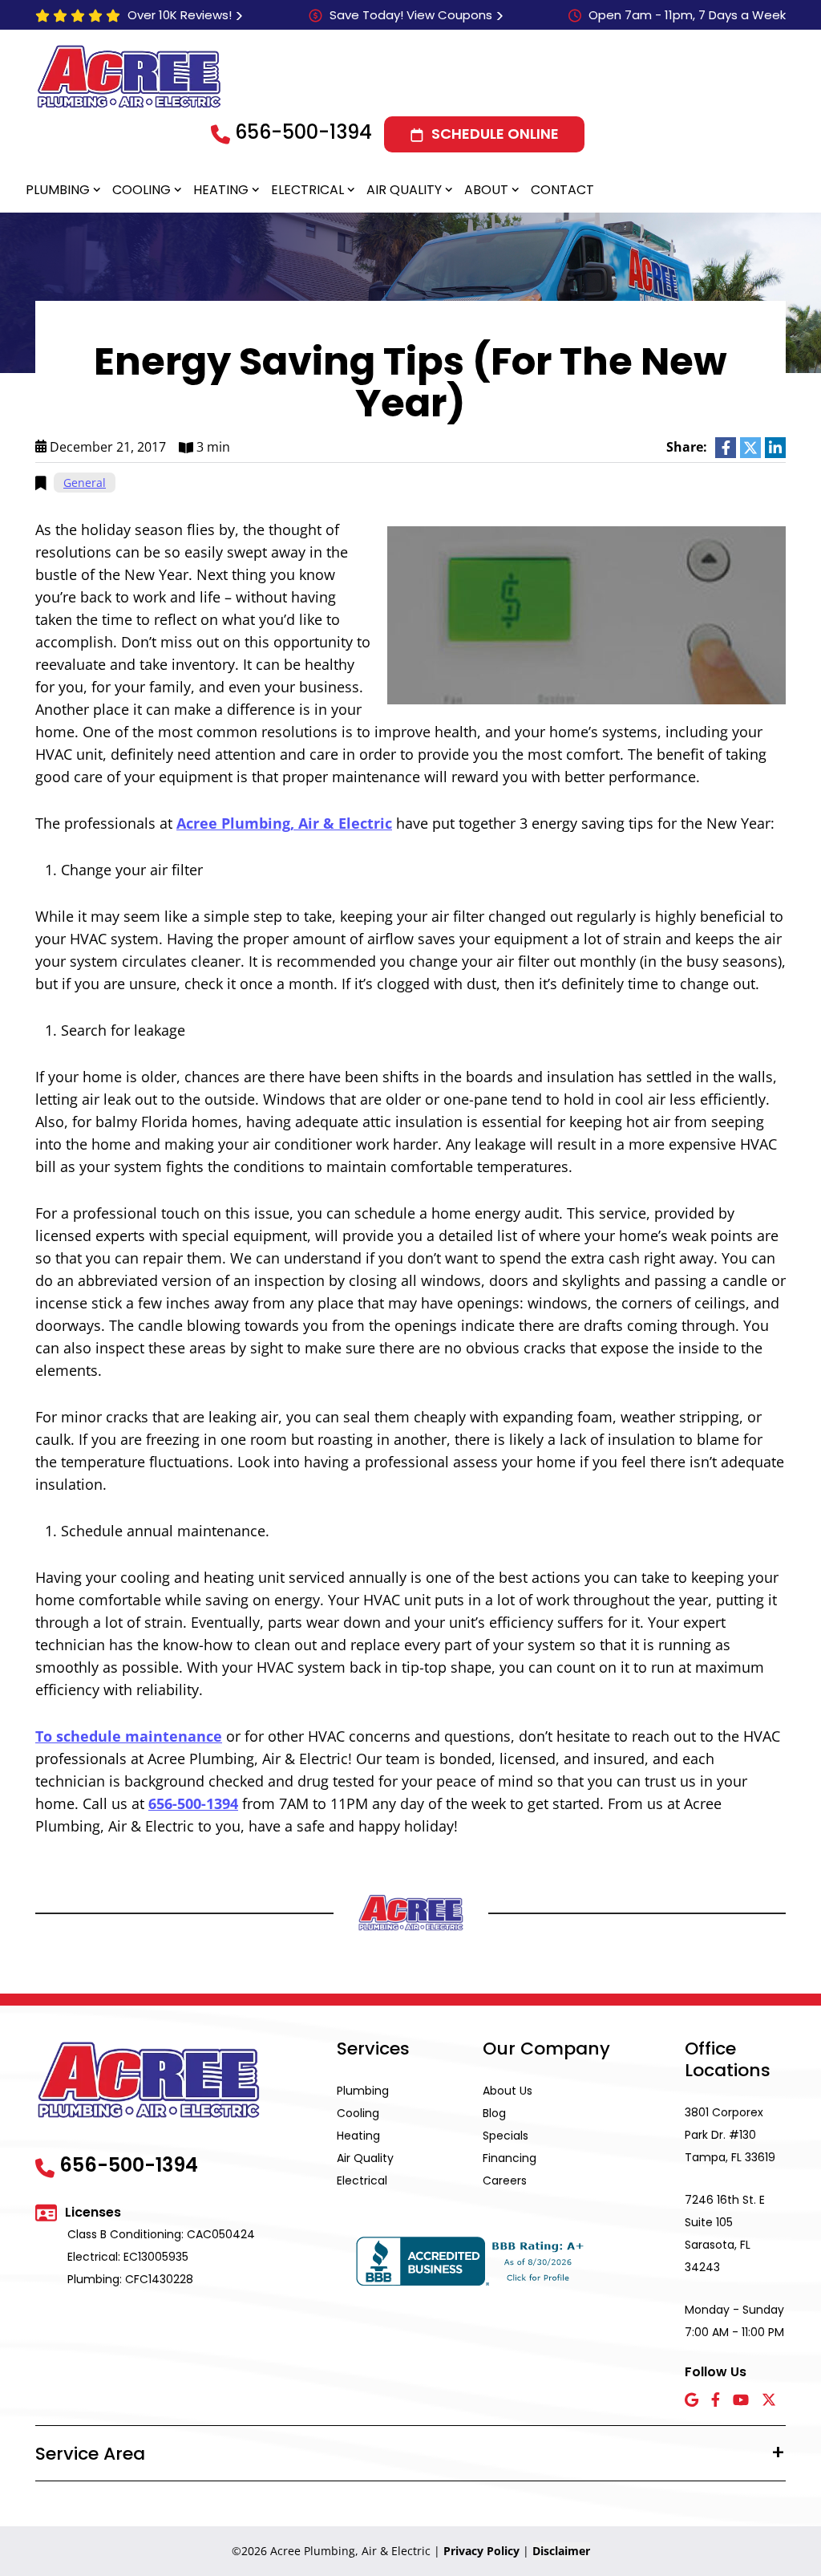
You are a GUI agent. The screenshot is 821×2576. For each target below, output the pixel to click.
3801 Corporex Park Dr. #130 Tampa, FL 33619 (730, 2135)
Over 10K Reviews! (180, 15)
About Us (508, 2091)
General (85, 483)
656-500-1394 (303, 132)
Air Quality (404, 190)
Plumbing (58, 190)
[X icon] (769, 2401)
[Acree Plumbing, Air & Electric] (129, 76)
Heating (221, 190)
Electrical (307, 190)
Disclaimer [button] (561, 2551)
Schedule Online (495, 134)
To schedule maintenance (129, 1736)
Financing (510, 2158)
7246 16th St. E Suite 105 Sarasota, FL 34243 (725, 2233)
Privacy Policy (481, 2551)
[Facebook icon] (716, 2401)
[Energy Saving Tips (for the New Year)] (586, 614)
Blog (494, 2113)
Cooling (142, 190)
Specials (506, 2136)
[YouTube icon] (741, 2401)
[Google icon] (692, 2401)
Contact (562, 190)
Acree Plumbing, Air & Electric (284, 823)
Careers (505, 2180)
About (486, 190)
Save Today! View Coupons (411, 15)
